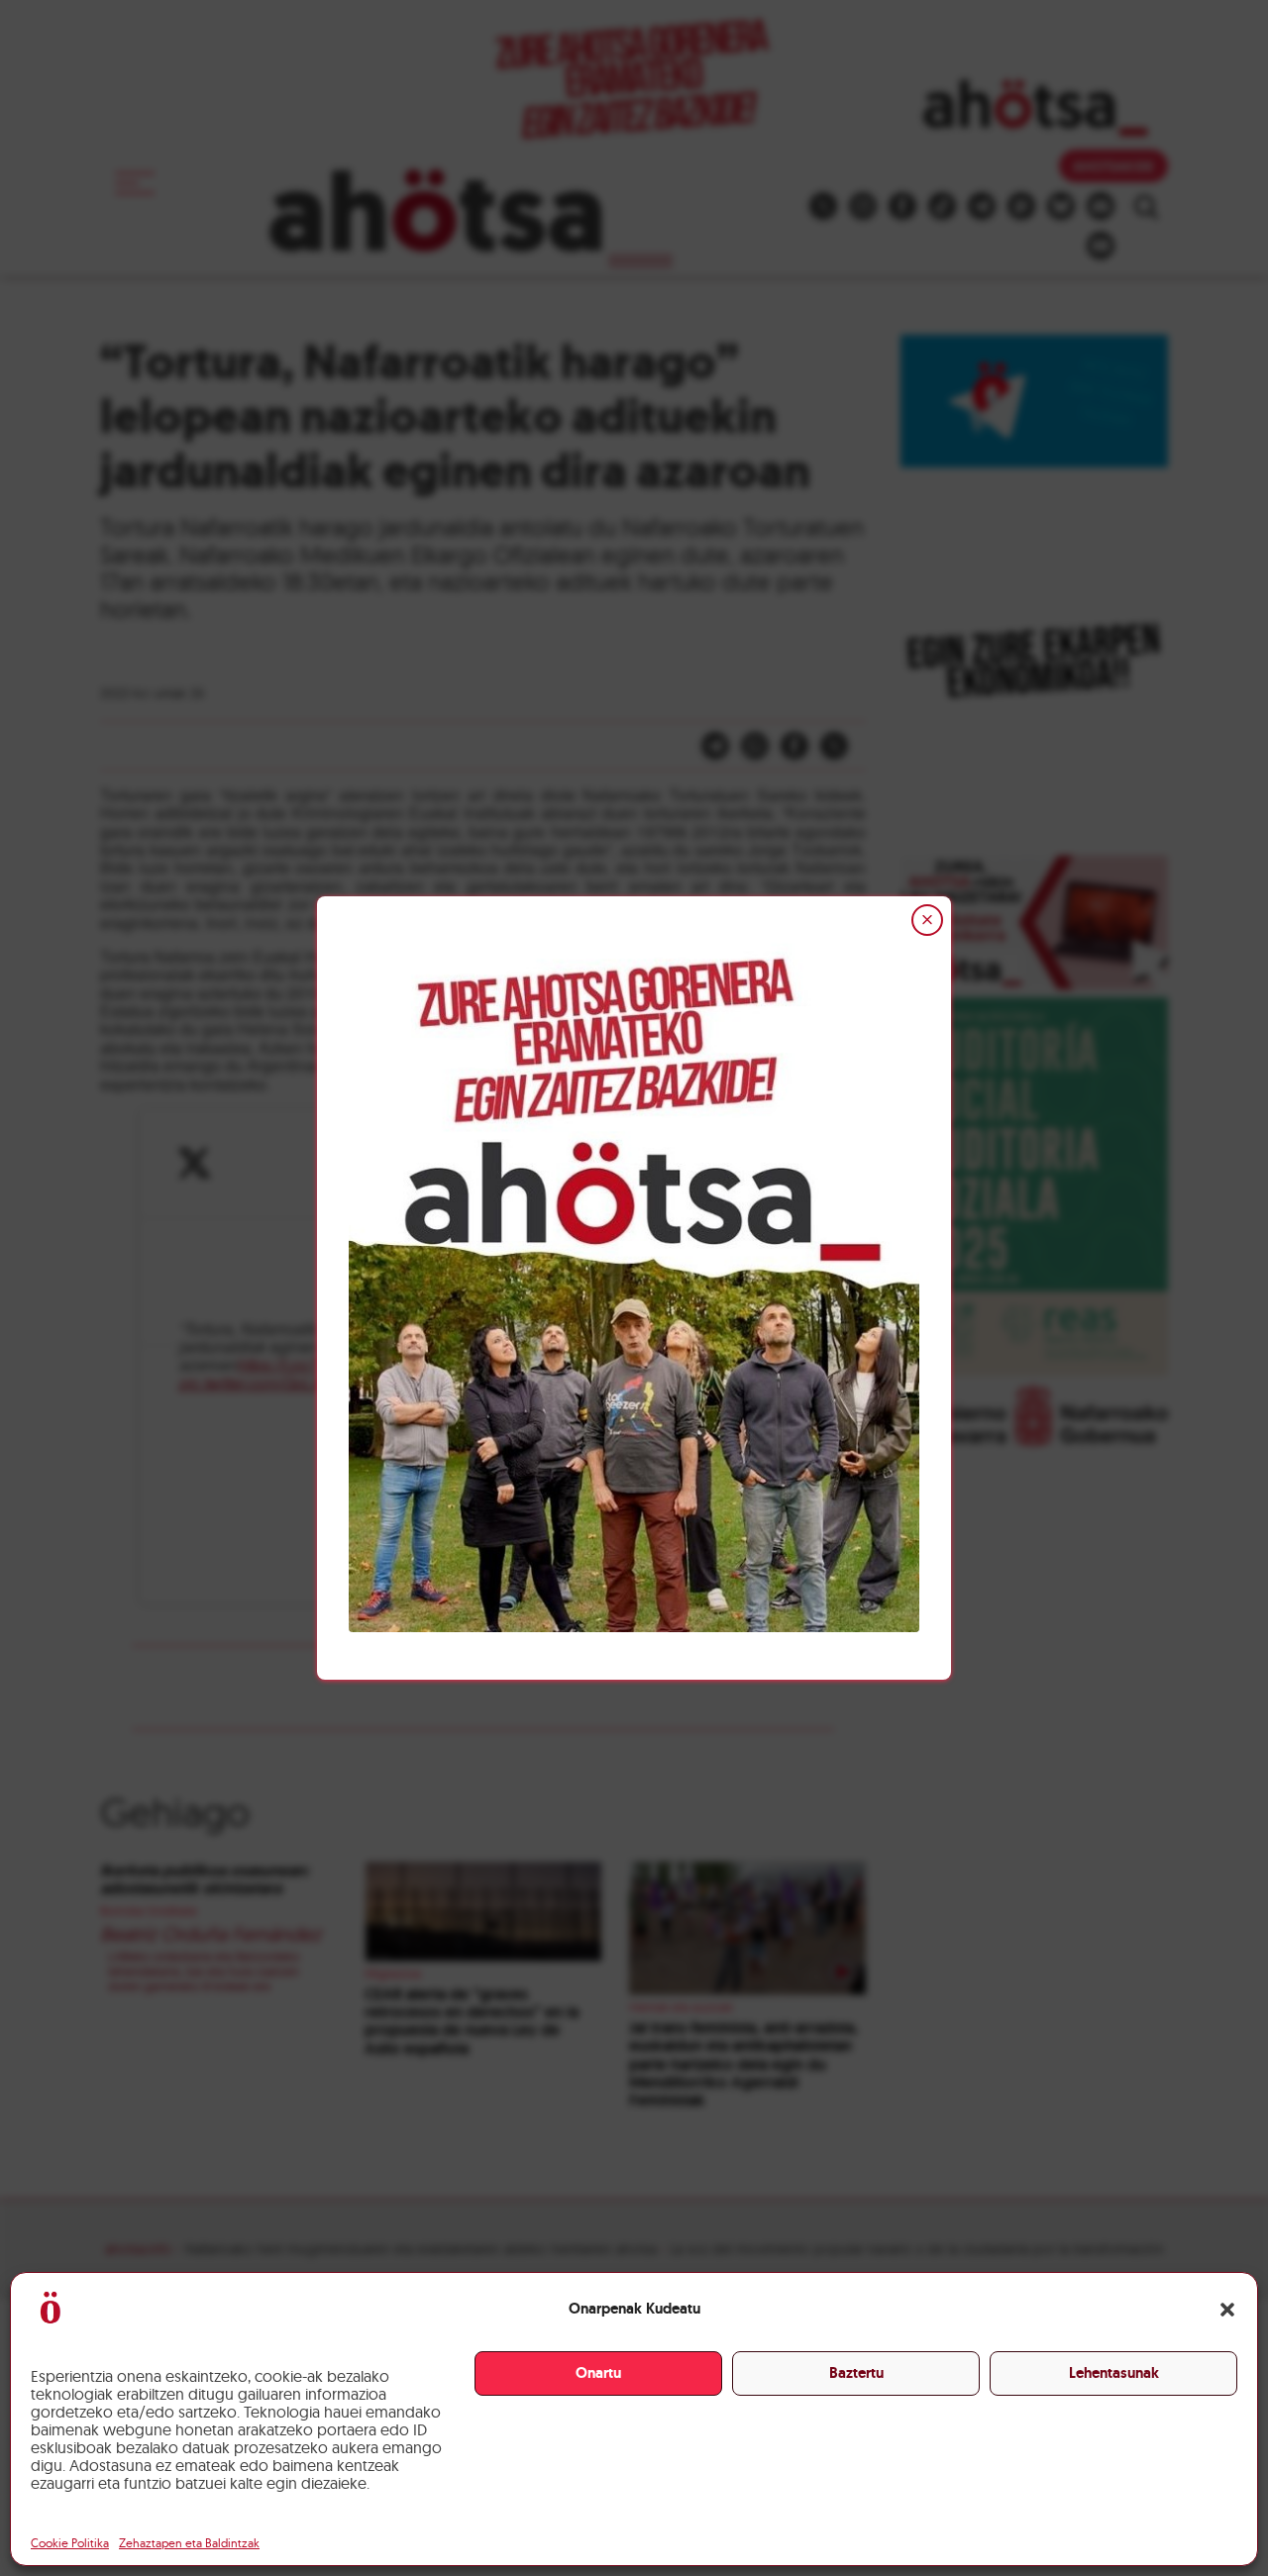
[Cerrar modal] (927, 920)
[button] (1227, 2310)
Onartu (598, 2373)
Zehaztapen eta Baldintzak (189, 2543)
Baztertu (856, 2373)
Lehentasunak (1114, 2373)
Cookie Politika (70, 2543)
